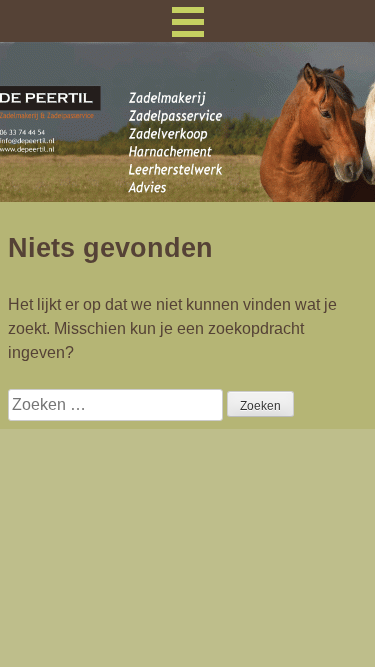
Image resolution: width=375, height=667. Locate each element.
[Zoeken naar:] (117, 404)
